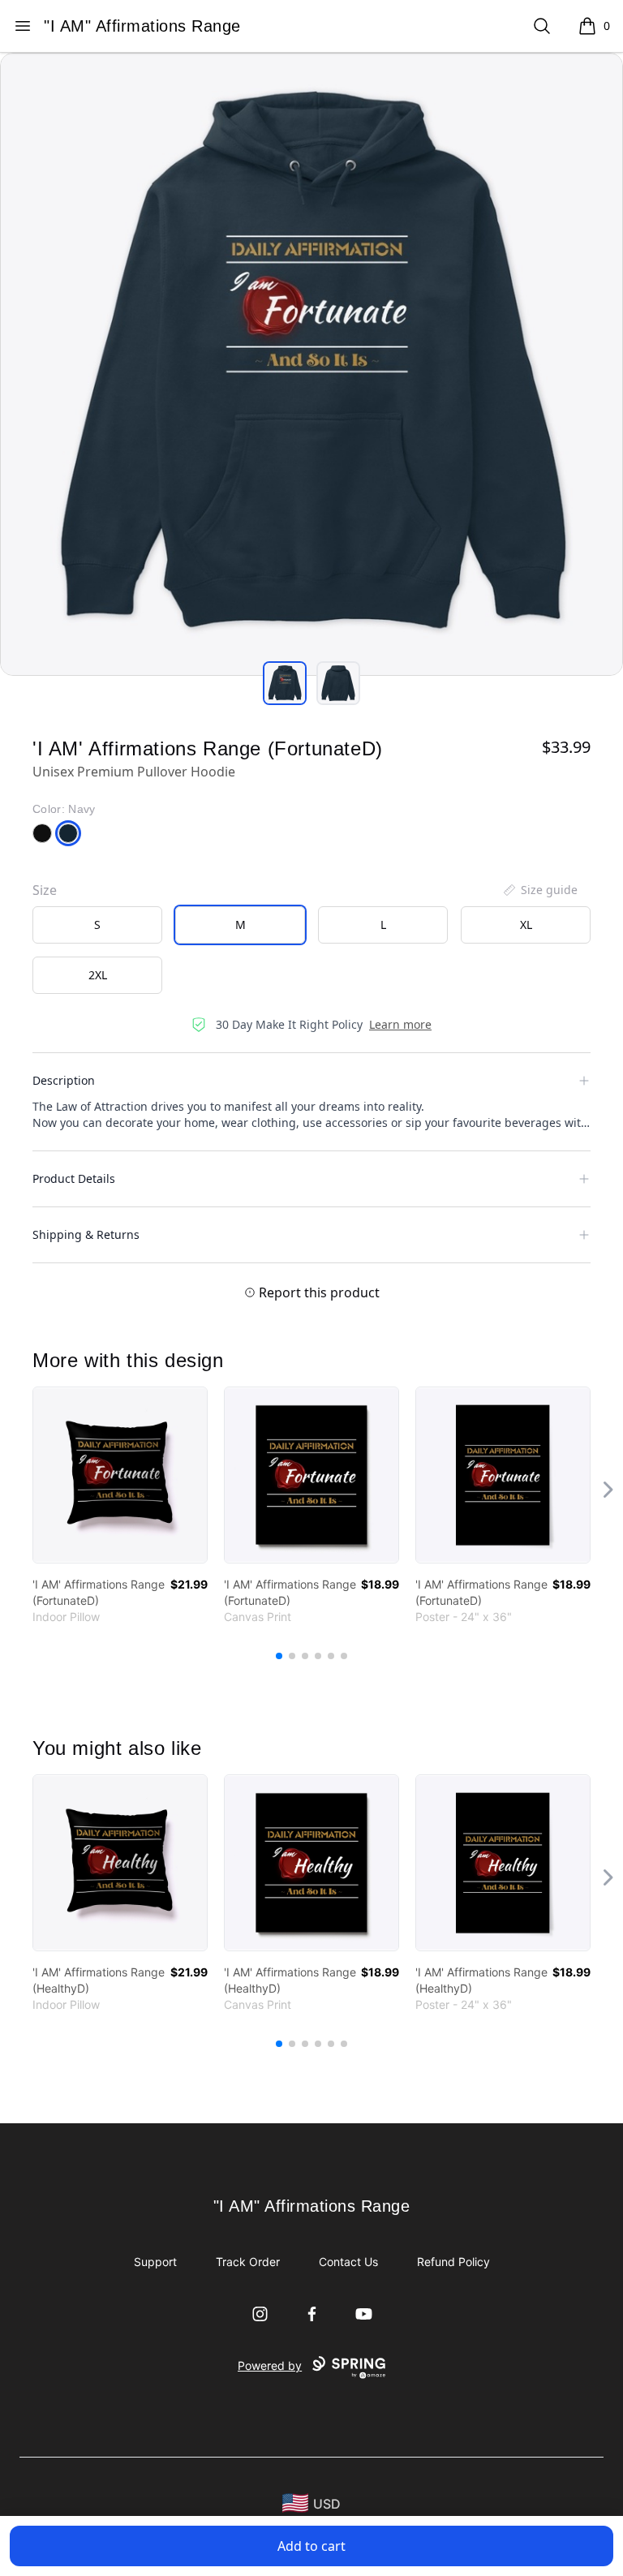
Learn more (400, 1024)
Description (64, 1080)
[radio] (97, 925)
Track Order (248, 2262)
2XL (98, 975)
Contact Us (348, 2262)
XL (526, 925)
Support (155, 2262)
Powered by (270, 2365)
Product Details (74, 1178)
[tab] (285, 683)
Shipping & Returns (86, 1234)
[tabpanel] (311, 364)
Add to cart (311, 2546)
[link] (120, 1475)
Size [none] (45, 890)
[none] (539, 890)
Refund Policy (453, 2262)
